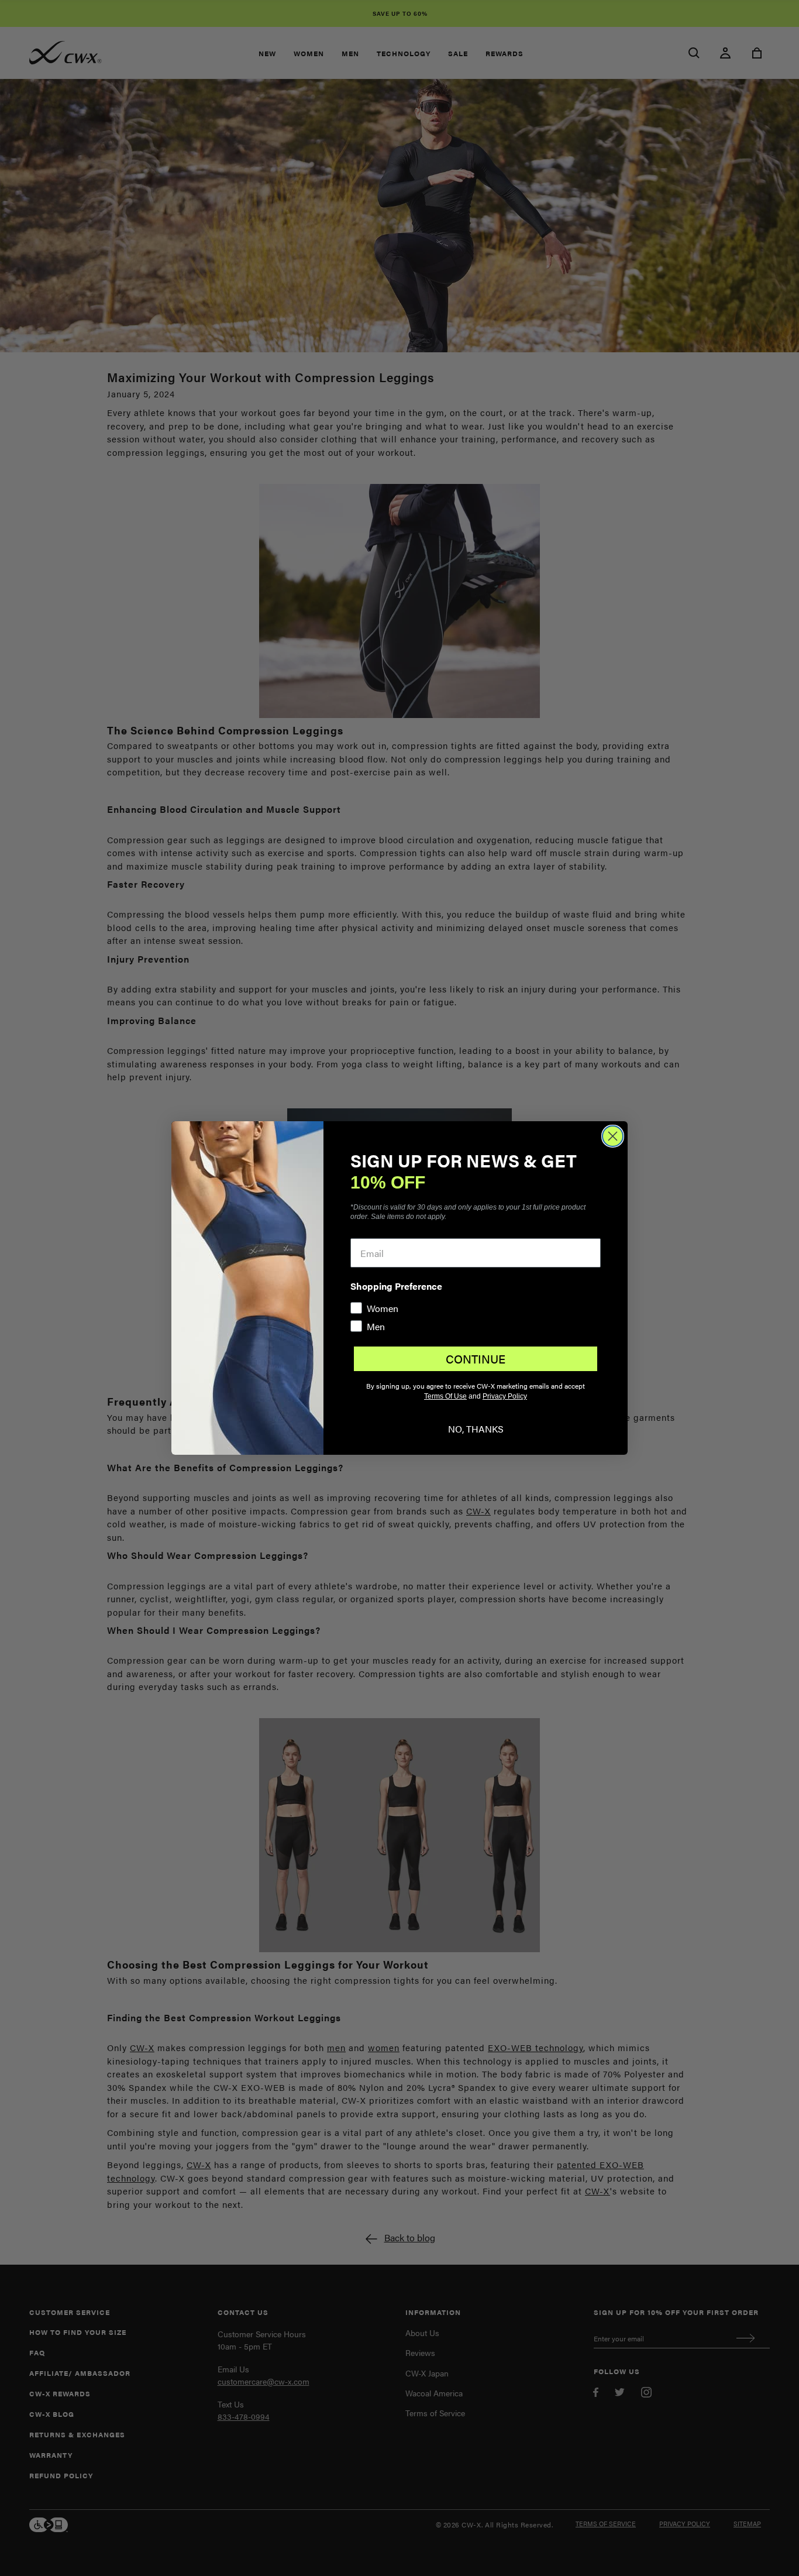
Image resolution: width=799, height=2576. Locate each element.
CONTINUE (476, 1359)
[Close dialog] (613, 1136)
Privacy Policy (505, 1396)
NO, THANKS (476, 1429)
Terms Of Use (445, 1396)
